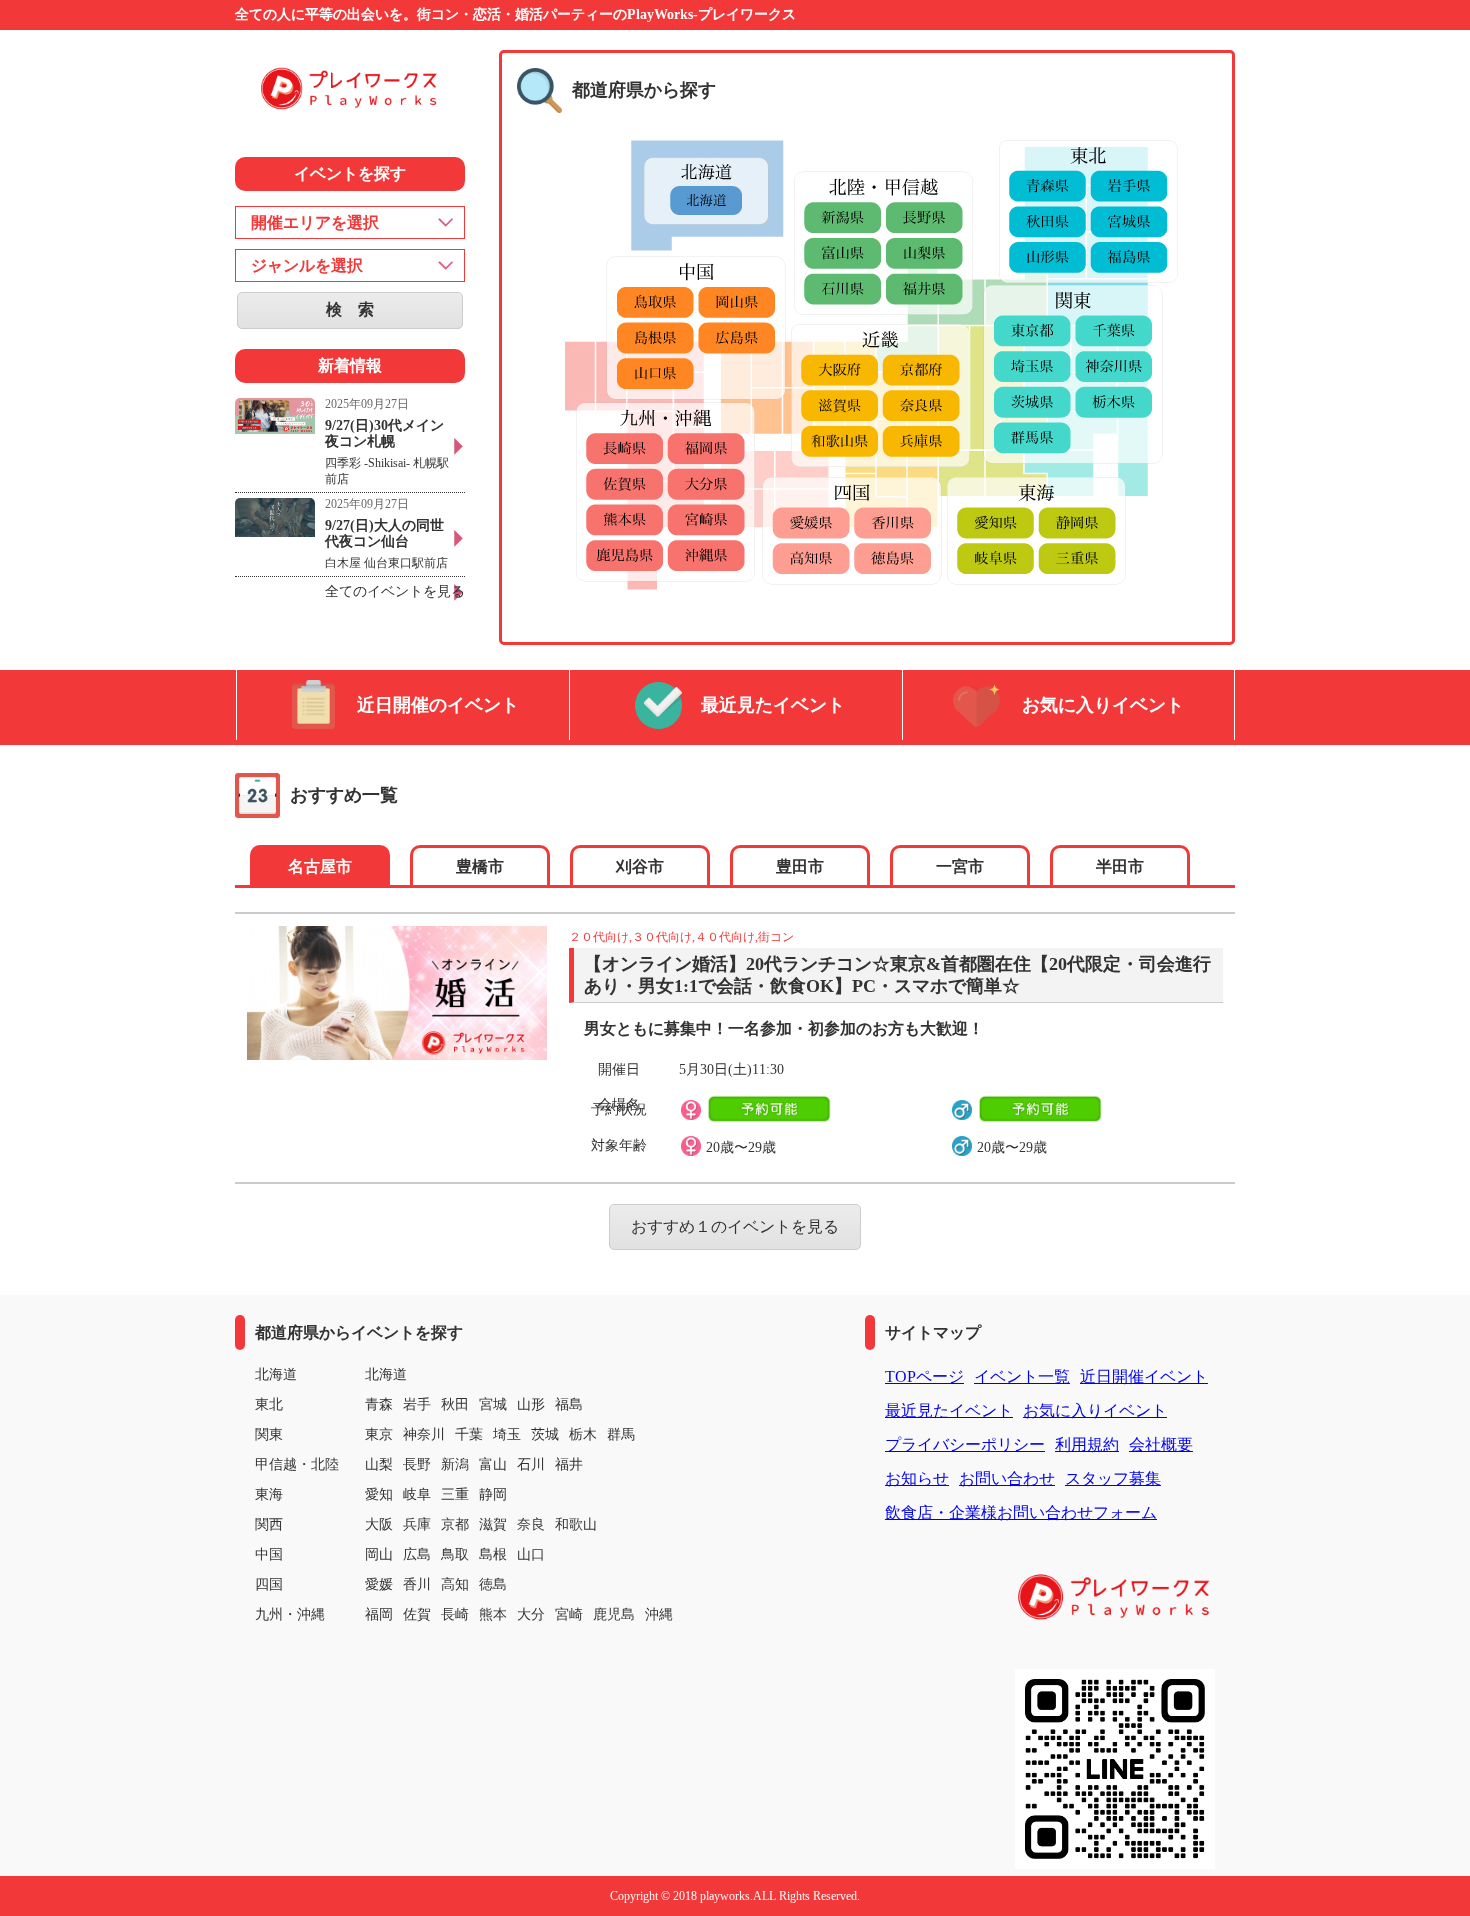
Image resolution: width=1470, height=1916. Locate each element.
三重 (455, 1494)
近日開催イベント (1144, 1376)
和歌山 (576, 1524)
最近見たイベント (773, 705)
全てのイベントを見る (395, 591)
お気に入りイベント (1103, 705)
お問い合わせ (1007, 1478)
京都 (455, 1524)
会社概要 (1161, 1444)
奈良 (531, 1524)
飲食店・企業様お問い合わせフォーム (1021, 1512)
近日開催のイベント (438, 705)
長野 (417, 1464)
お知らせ (917, 1478)
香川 (417, 1584)
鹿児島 (614, 1614)
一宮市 (960, 866)
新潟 (455, 1464)
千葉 (469, 1434)
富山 (493, 1464)
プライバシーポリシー (965, 1444)
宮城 (493, 1404)
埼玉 (507, 1434)
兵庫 (417, 1524)
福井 (569, 1464)
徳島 (493, 1584)
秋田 (455, 1404)
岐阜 (417, 1494)
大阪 (379, 1524)
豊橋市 (480, 866)
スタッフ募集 (1113, 1478)
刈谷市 (640, 866)
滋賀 (493, 1524)
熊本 (493, 1614)
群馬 (621, 1434)
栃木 (583, 1434)
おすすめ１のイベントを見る (735, 1226)
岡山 (379, 1554)
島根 (493, 1554)
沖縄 (659, 1614)
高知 (455, 1584)
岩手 (417, 1404)
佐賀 (417, 1614)
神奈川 (424, 1434)
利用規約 (1087, 1444)
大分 (531, 1614)
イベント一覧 (1022, 1376)
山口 (531, 1554)
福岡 (379, 1614)
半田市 (1120, 866)
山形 (531, 1404)
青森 (379, 1404)
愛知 (379, 1494)
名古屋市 (320, 866)
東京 (379, 1434)
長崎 (455, 1614)
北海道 (386, 1374)
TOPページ (924, 1376)
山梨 (379, 1464)
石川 (531, 1464)
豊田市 (800, 866)
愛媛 (379, 1584)
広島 (417, 1554)
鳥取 (455, 1554)
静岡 (493, 1494)
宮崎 (569, 1614)
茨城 (545, 1434)
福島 (569, 1404)
